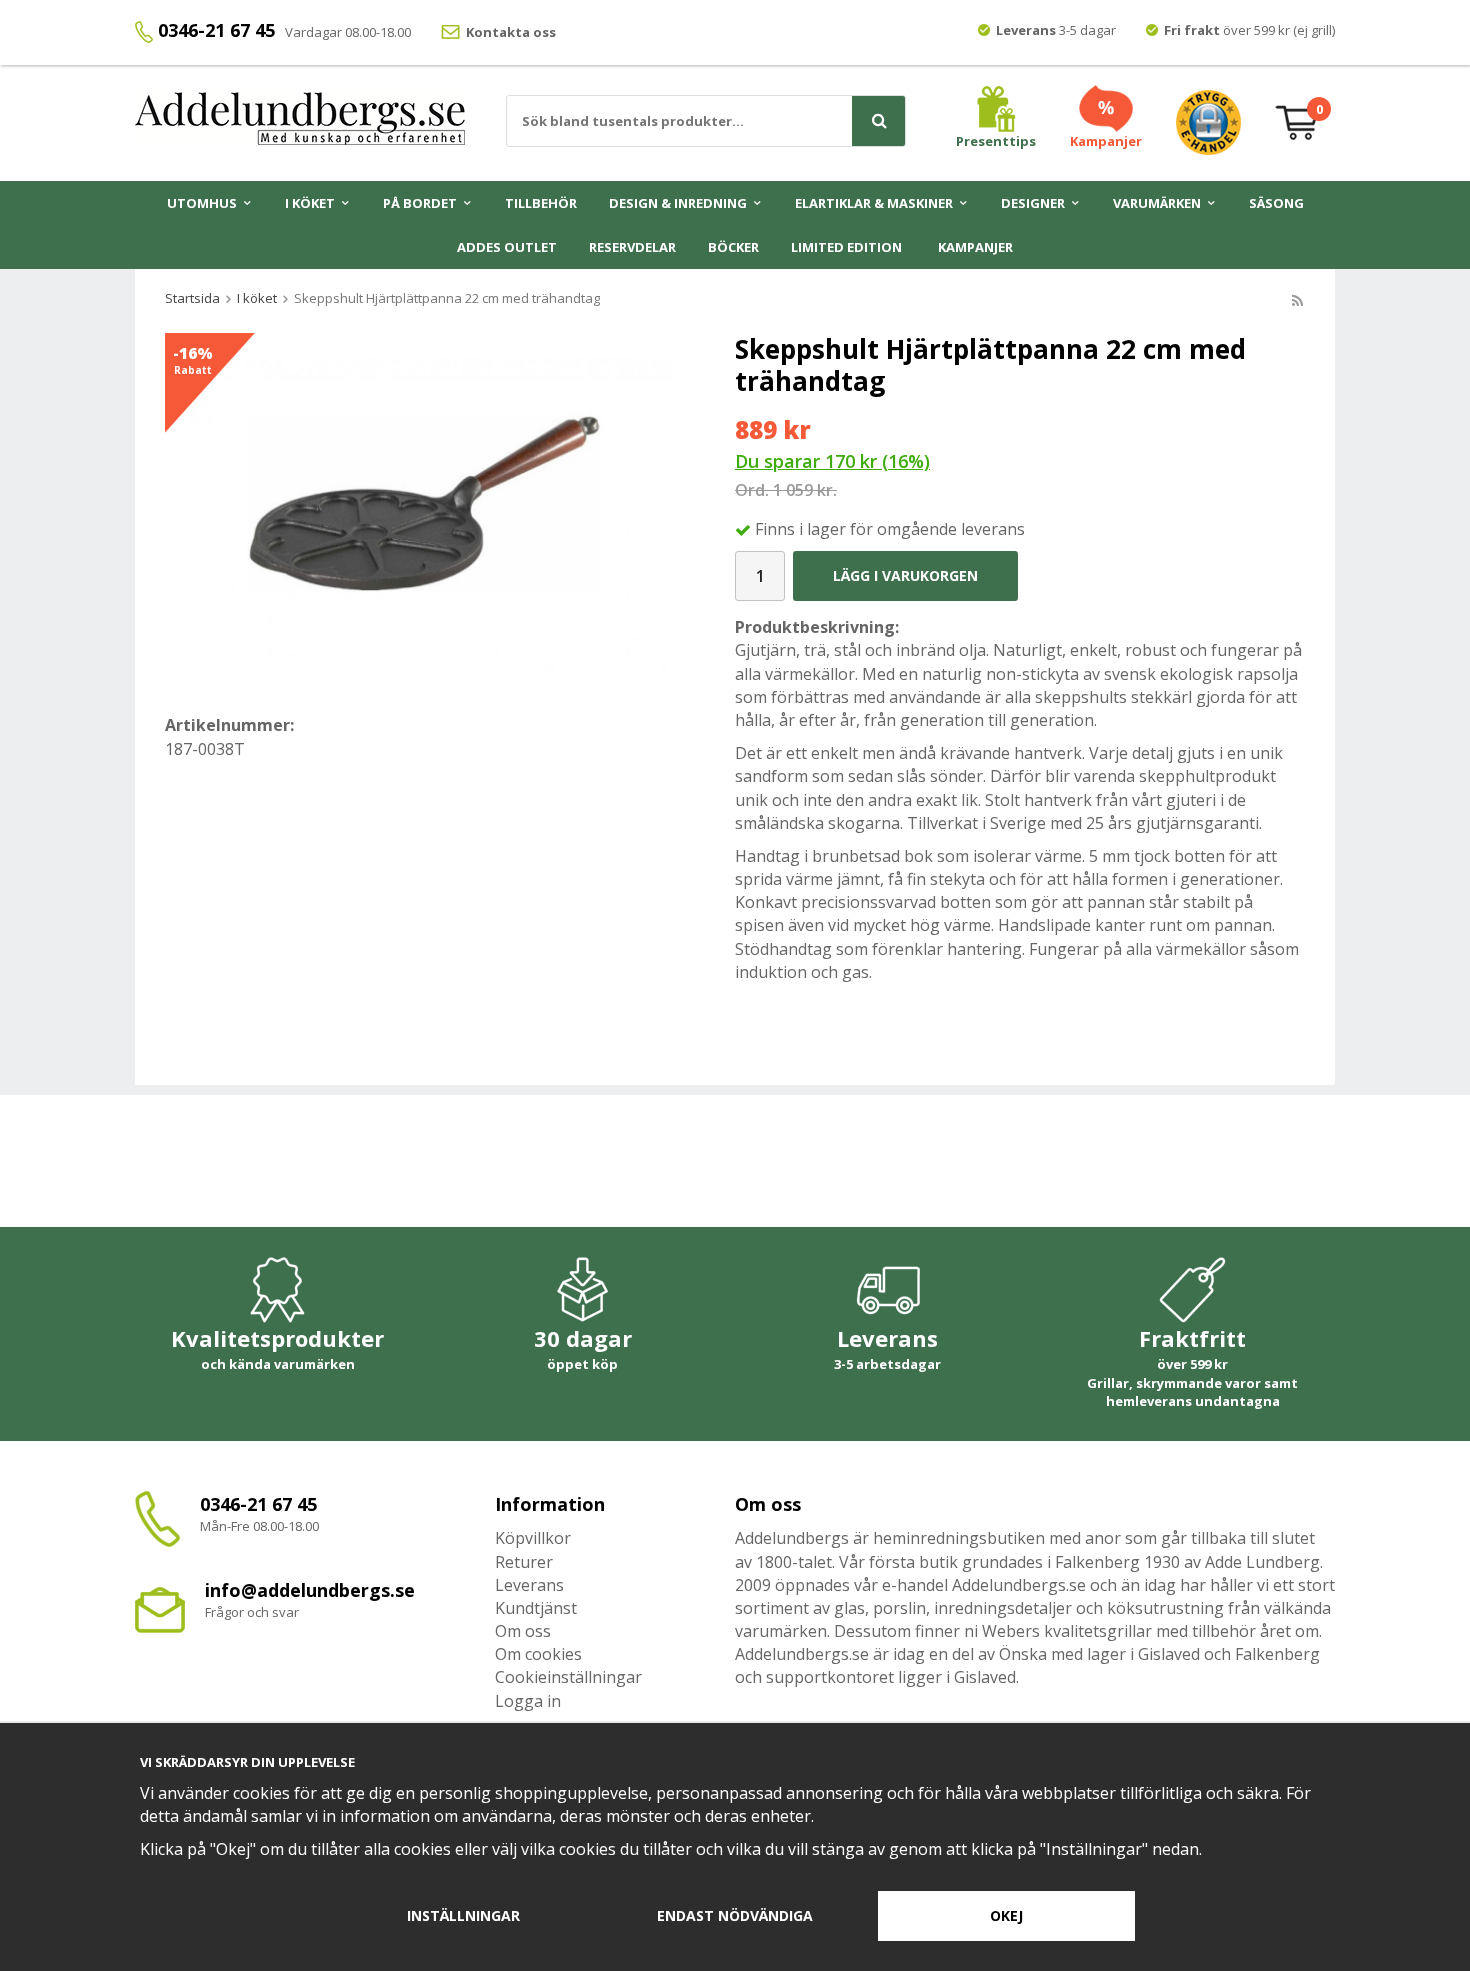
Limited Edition (846, 247)
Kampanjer (975, 247)
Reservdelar (632, 247)
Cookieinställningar (568, 1677)
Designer (1033, 203)
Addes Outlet (507, 247)
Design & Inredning (678, 203)
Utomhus (202, 203)
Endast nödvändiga (735, 1915)
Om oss (523, 1631)
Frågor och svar (252, 1612)
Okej (1006, 1915)
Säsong (1276, 203)
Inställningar (463, 1915)
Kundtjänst (536, 1608)
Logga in (528, 1701)
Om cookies (538, 1654)
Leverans (529, 1585)
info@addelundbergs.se (310, 1590)
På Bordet (420, 203)
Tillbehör (541, 203)
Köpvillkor (533, 1538)
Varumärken (1157, 203)
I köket (310, 203)
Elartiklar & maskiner (874, 203)
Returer (524, 1562)
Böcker (733, 247)
